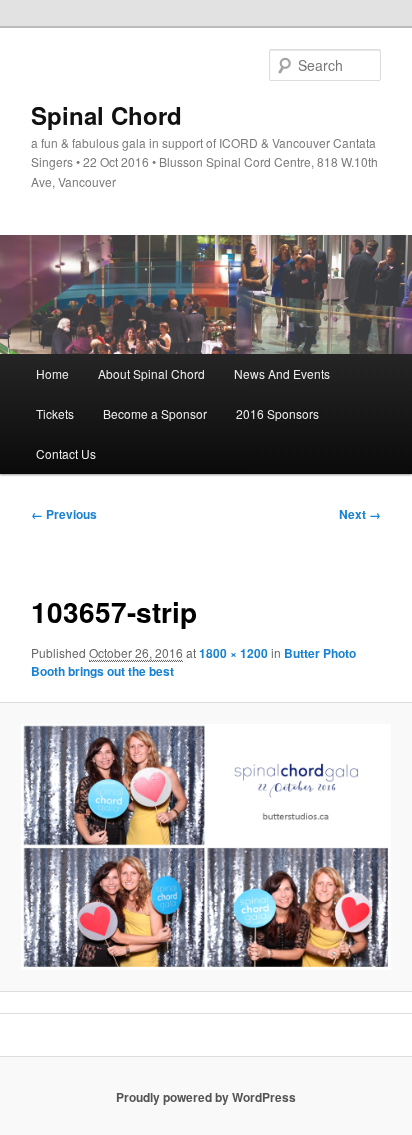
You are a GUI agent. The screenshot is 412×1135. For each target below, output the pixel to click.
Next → (360, 514)
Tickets (55, 413)
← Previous (64, 514)
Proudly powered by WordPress (206, 1097)
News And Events (282, 373)
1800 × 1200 (233, 653)
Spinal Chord (106, 115)
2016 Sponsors (277, 413)
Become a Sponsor (155, 413)
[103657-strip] (205, 847)
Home (52, 373)
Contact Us (66, 453)
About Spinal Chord (151, 373)
